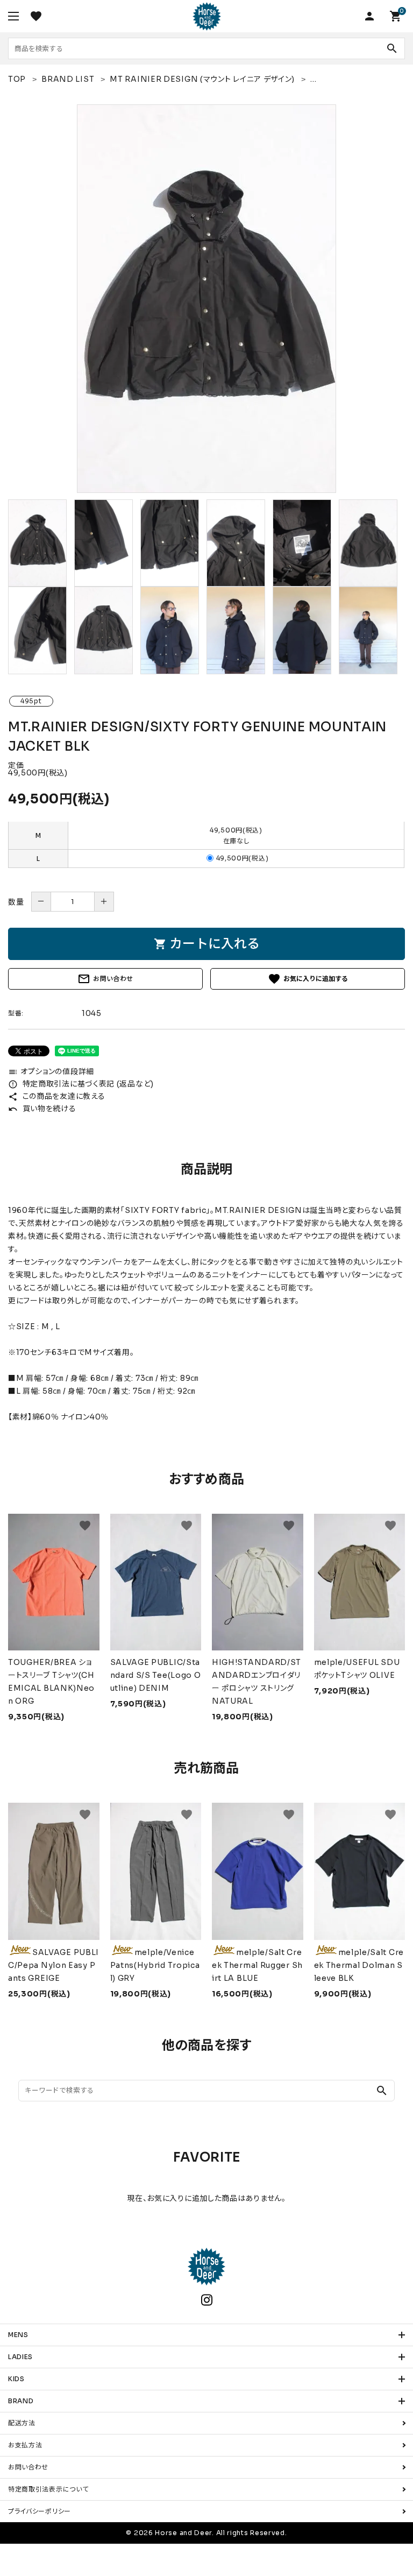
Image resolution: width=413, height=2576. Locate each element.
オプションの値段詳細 (51, 1071)
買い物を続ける (42, 1109)
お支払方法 (25, 2445)
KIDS (16, 2379)
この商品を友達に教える (56, 1096)
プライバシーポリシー (40, 2511)
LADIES (20, 2357)
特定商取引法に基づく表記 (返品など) (81, 1084)
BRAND (21, 2401)
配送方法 (22, 2423)
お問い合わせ (105, 979)
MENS (18, 2335)
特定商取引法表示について (48, 2489)
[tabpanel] (206, 299)
